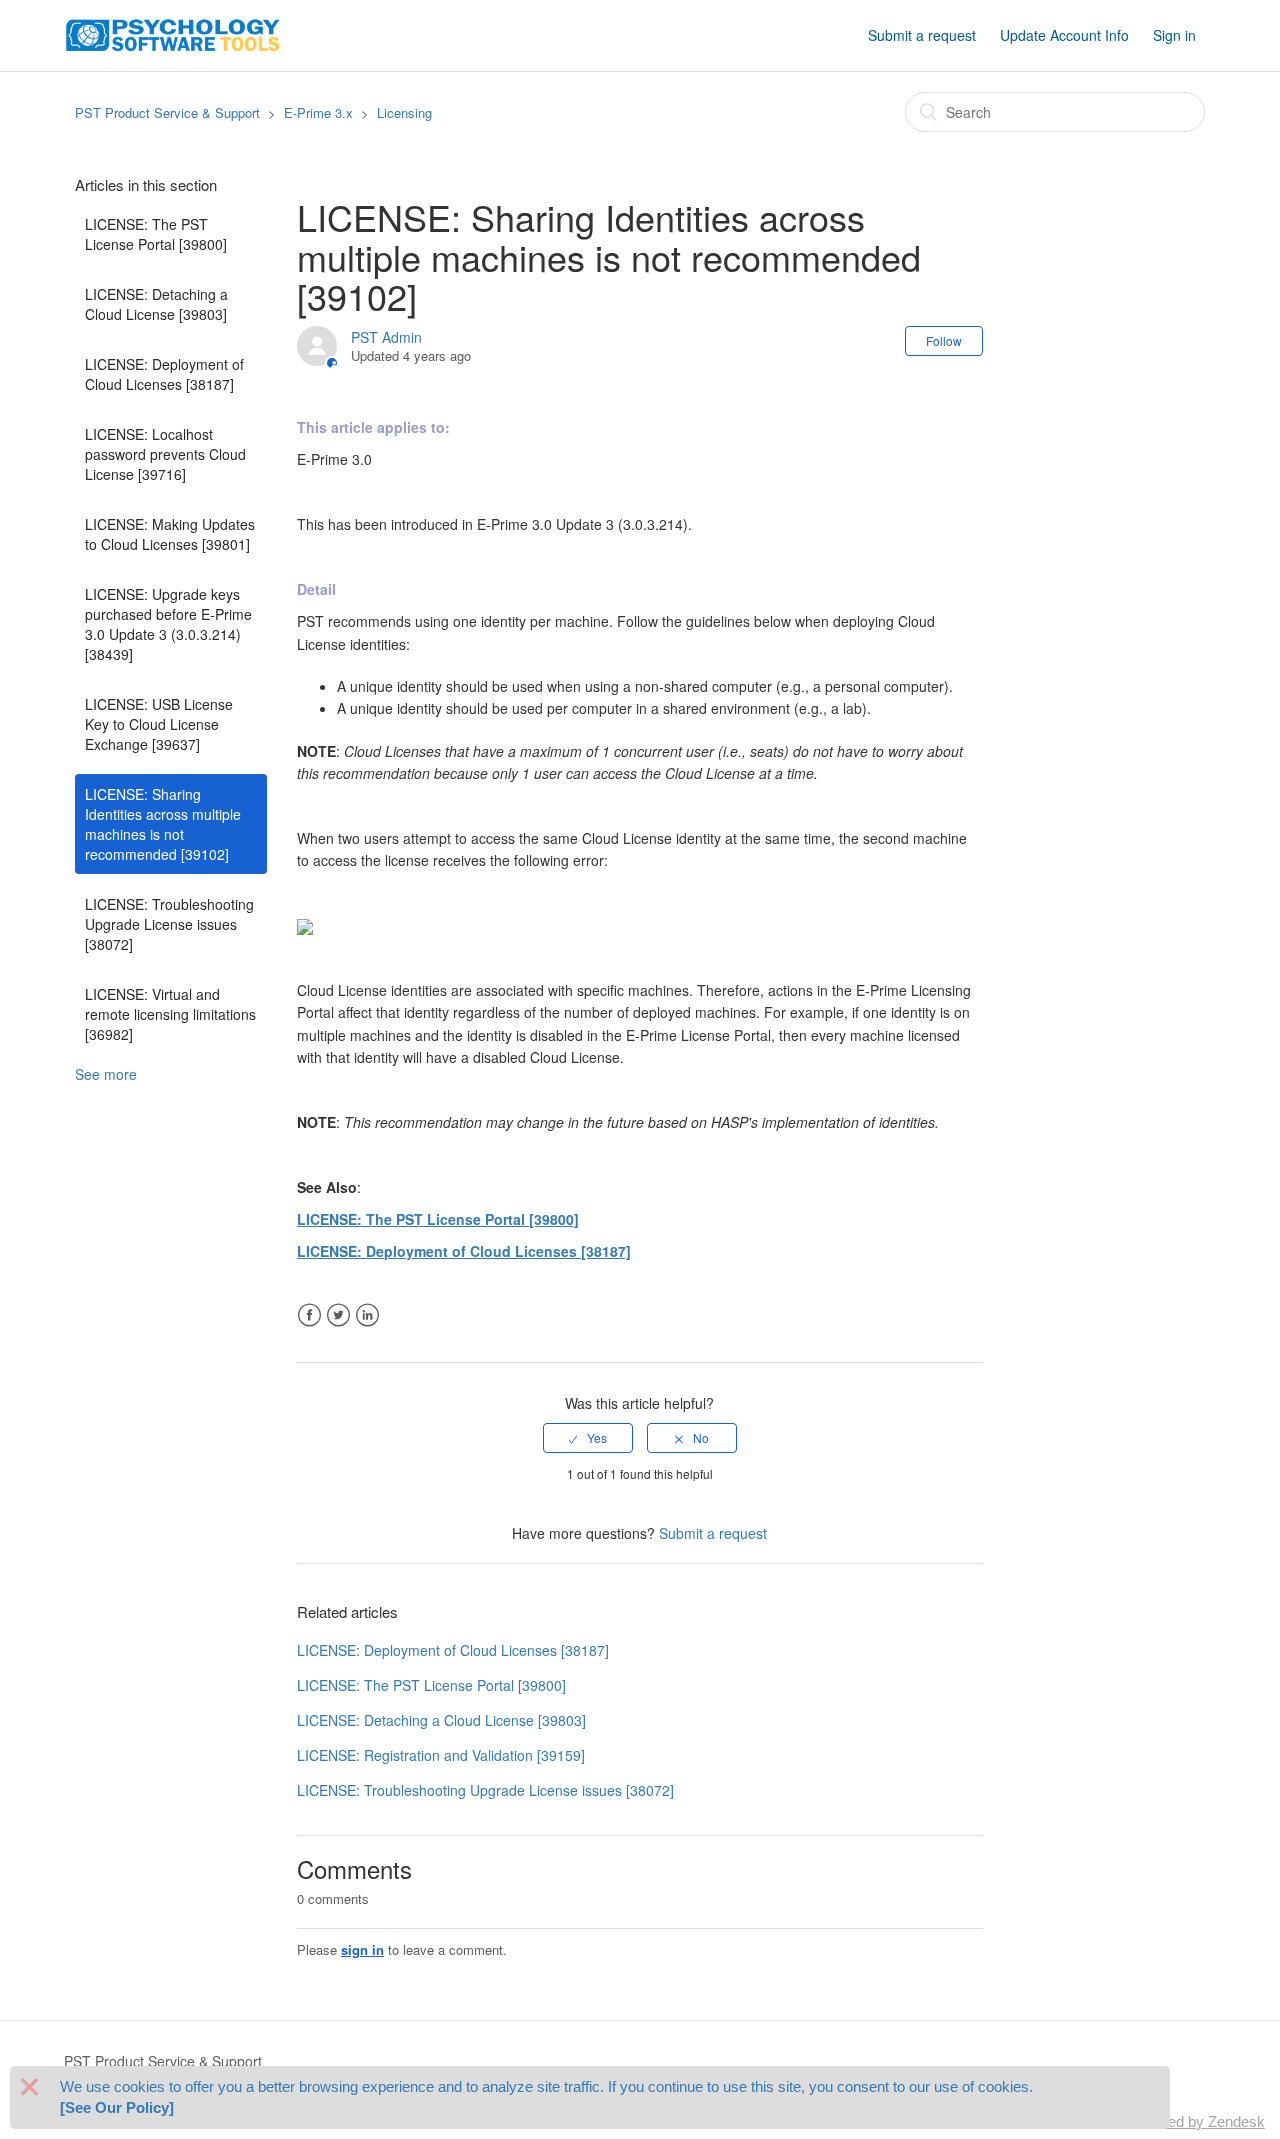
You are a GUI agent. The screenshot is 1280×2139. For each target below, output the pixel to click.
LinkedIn (367, 1315)
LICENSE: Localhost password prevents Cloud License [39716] (165, 454)
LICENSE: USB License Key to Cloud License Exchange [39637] (159, 724)
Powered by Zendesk (1195, 2121)
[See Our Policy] (117, 2108)
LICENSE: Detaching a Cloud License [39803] (156, 304)
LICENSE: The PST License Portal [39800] (156, 234)
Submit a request (922, 35)
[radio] (588, 1438)
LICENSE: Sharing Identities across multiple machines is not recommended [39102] (163, 824)
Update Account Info (1064, 35)
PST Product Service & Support (167, 112)
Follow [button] (944, 340)
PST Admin (386, 337)
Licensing (404, 112)
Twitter (338, 1315)
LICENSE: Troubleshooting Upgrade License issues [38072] (169, 924)
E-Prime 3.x (318, 112)
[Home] (173, 33)
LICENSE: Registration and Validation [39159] (441, 1755)
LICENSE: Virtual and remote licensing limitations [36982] (170, 1014)
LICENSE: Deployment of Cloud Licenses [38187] (164, 374)
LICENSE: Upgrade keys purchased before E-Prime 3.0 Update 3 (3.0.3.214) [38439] (168, 624)
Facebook (309, 1315)
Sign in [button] (1174, 35)
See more (106, 1074)
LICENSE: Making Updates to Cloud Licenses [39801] (170, 534)
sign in (362, 1949)
